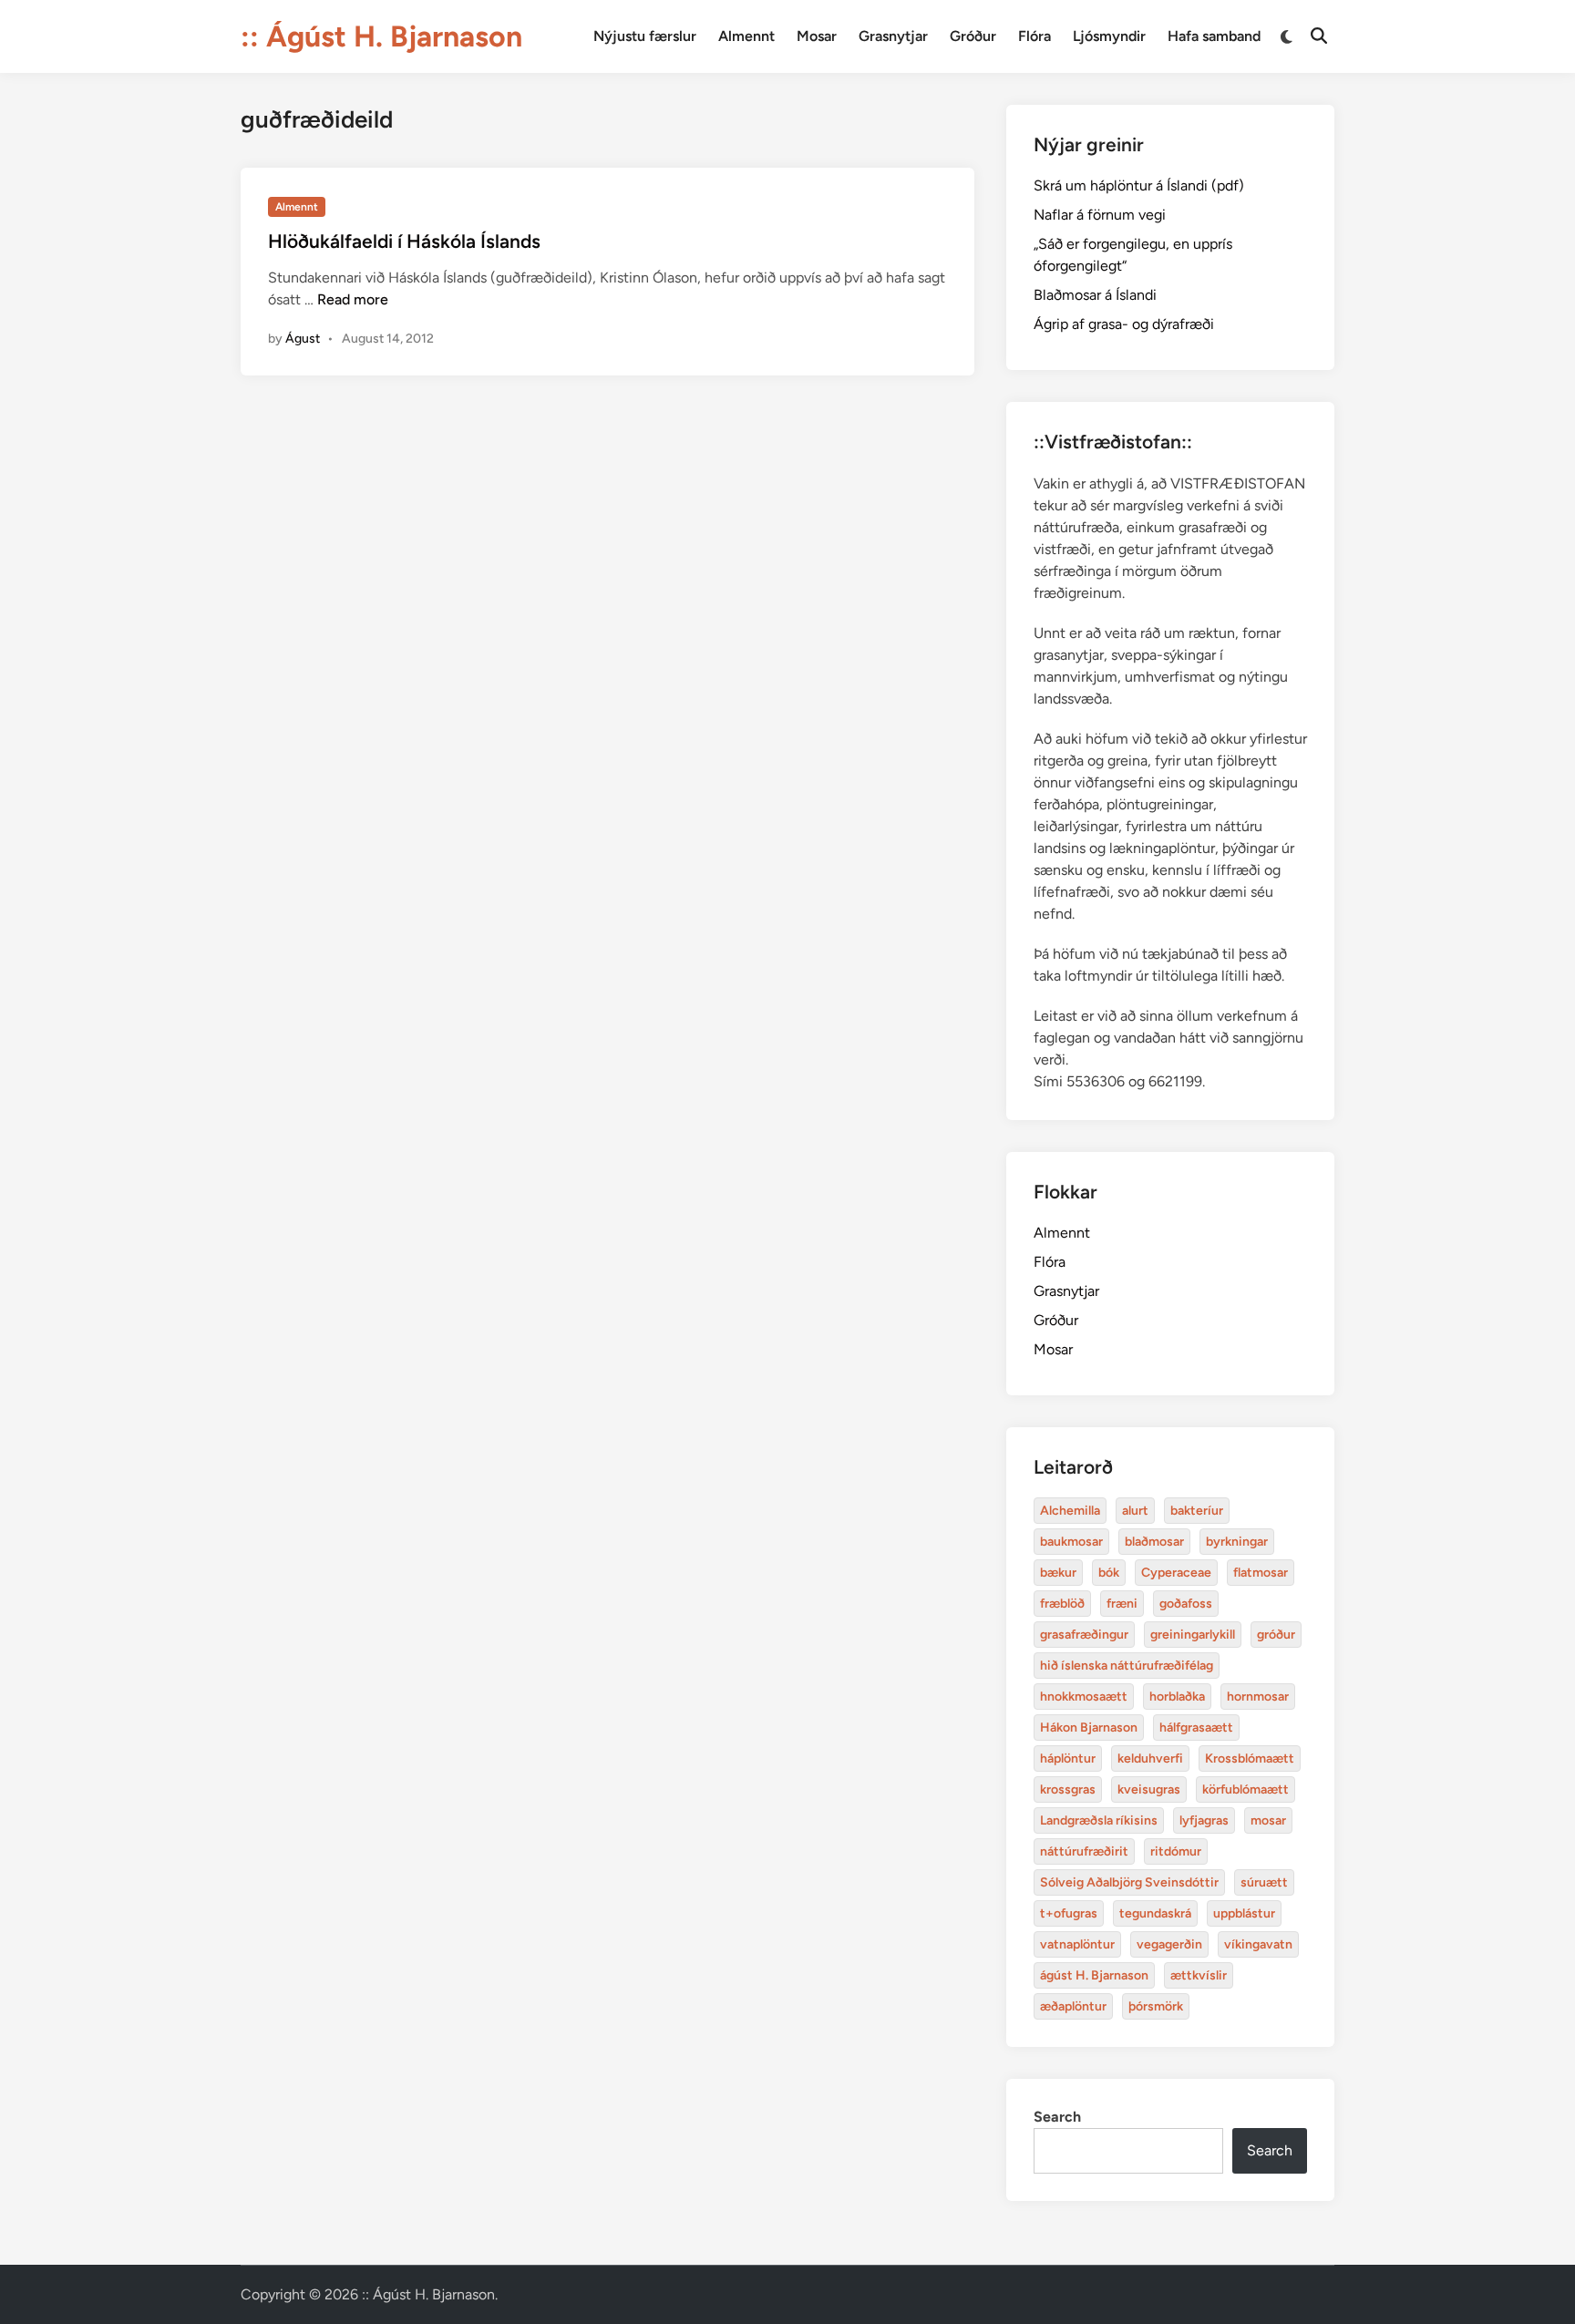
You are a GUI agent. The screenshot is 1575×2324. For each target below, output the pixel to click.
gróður (1276, 1635)
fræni (1122, 1604)
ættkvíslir (1199, 1975)
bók (1109, 1573)
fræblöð (1062, 1604)
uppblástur (1244, 1913)
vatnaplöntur (1077, 1944)
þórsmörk (1156, 2006)
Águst (303, 339)
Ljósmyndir (1109, 36)
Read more (353, 299)
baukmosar (1071, 1542)
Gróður (973, 36)
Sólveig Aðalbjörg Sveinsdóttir (1129, 1882)
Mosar (817, 36)
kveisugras (1149, 1789)
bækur (1058, 1573)
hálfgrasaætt (1196, 1728)
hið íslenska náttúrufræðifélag (1127, 1666)
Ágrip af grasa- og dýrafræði (1124, 324)
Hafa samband (1214, 36)
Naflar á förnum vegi (1100, 215)
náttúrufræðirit (1084, 1851)
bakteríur (1197, 1511)
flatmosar (1261, 1573)
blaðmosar (1154, 1542)
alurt (1135, 1511)
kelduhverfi (1150, 1758)
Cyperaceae (1176, 1573)
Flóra (1035, 36)
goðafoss (1186, 1604)
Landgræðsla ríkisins (1099, 1820)
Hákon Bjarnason (1089, 1728)
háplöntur (1068, 1758)
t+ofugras (1069, 1913)
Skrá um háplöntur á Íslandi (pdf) (1139, 185)
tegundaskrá (1155, 1913)
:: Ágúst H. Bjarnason (381, 36)
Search (1057, 2117)
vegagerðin (1169, 1944)
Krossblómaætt (1250, 1758)
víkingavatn (1258, 1944)
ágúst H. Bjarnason (1094, 1975)
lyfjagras (1204, 1820)
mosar (1268, 1820)
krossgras (1068, 1789)
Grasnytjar (893, 36)
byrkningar (1237, 1542)
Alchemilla (1070, 1511)
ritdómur (1176, 1851)
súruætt (1264, 1882)
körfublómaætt (1246, 1789)
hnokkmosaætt (1084, 1697)
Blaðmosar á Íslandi (1095, 295)
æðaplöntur (1073, 2006)
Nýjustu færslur (645, 36)
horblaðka (1177, 1697)
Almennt (746, 36)
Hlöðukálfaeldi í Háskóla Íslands (404, 241)
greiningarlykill (1193, 1635)
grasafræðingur (1084, 1635)
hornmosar (1258, 1697)
